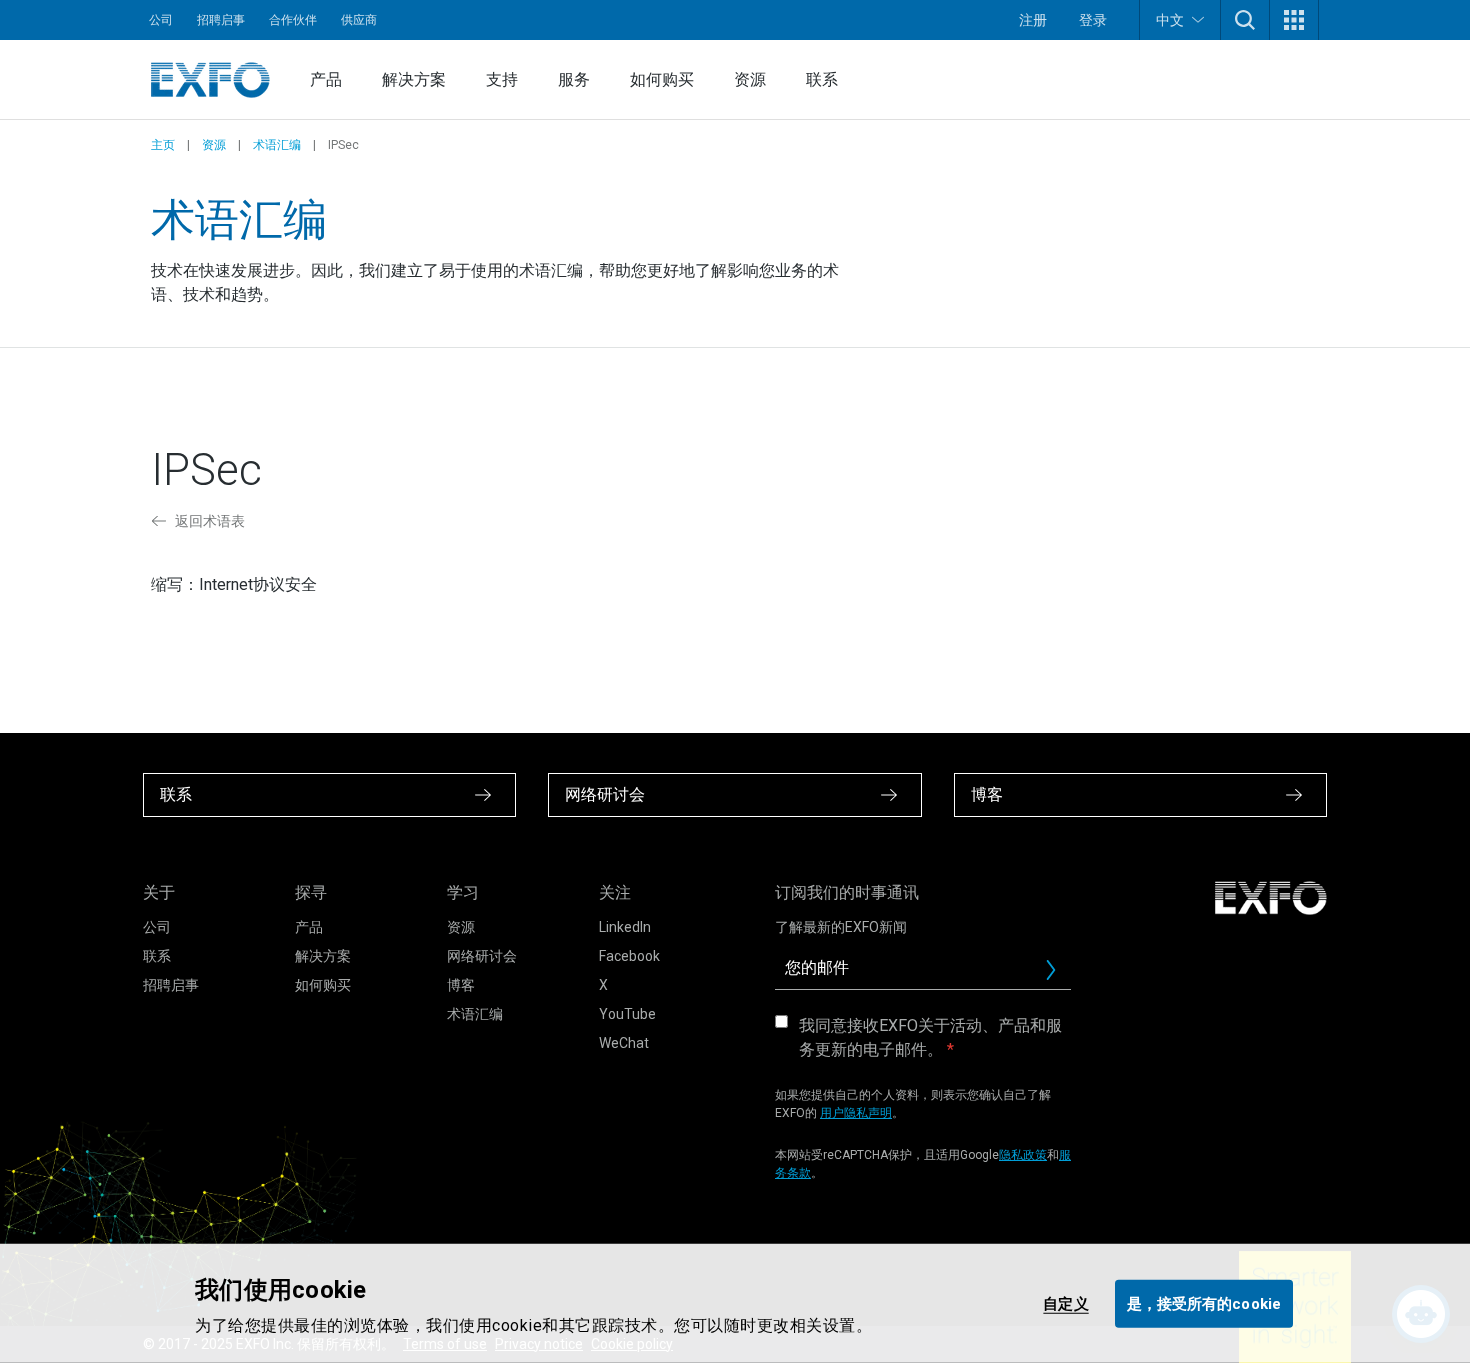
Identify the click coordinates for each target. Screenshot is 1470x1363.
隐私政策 (1023, 1155)
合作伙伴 (293, 20)
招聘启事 (221, 20)
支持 (502, 79)
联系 (822, 79)
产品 (326, 79)
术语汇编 (277, 145)
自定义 (1065, 1303)
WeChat (624, 1043)
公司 (161, 20)
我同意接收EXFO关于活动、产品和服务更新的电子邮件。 (930, 1037)
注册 (1033, 20)
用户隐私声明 (856, 1113)
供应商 (359, 20)
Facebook (629, 956)
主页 (163, 145)
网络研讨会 (482, 956)
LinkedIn (625, 927)
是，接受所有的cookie (1204, 1303)
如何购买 (662, 79)
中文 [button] (1170, 20)
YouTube (627, 1014)
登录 (1093, 20)
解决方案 (414, 79)
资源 (750, 79)
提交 (1059, 975)
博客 (461, 985)
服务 (574, 79)
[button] (1245, 20)
